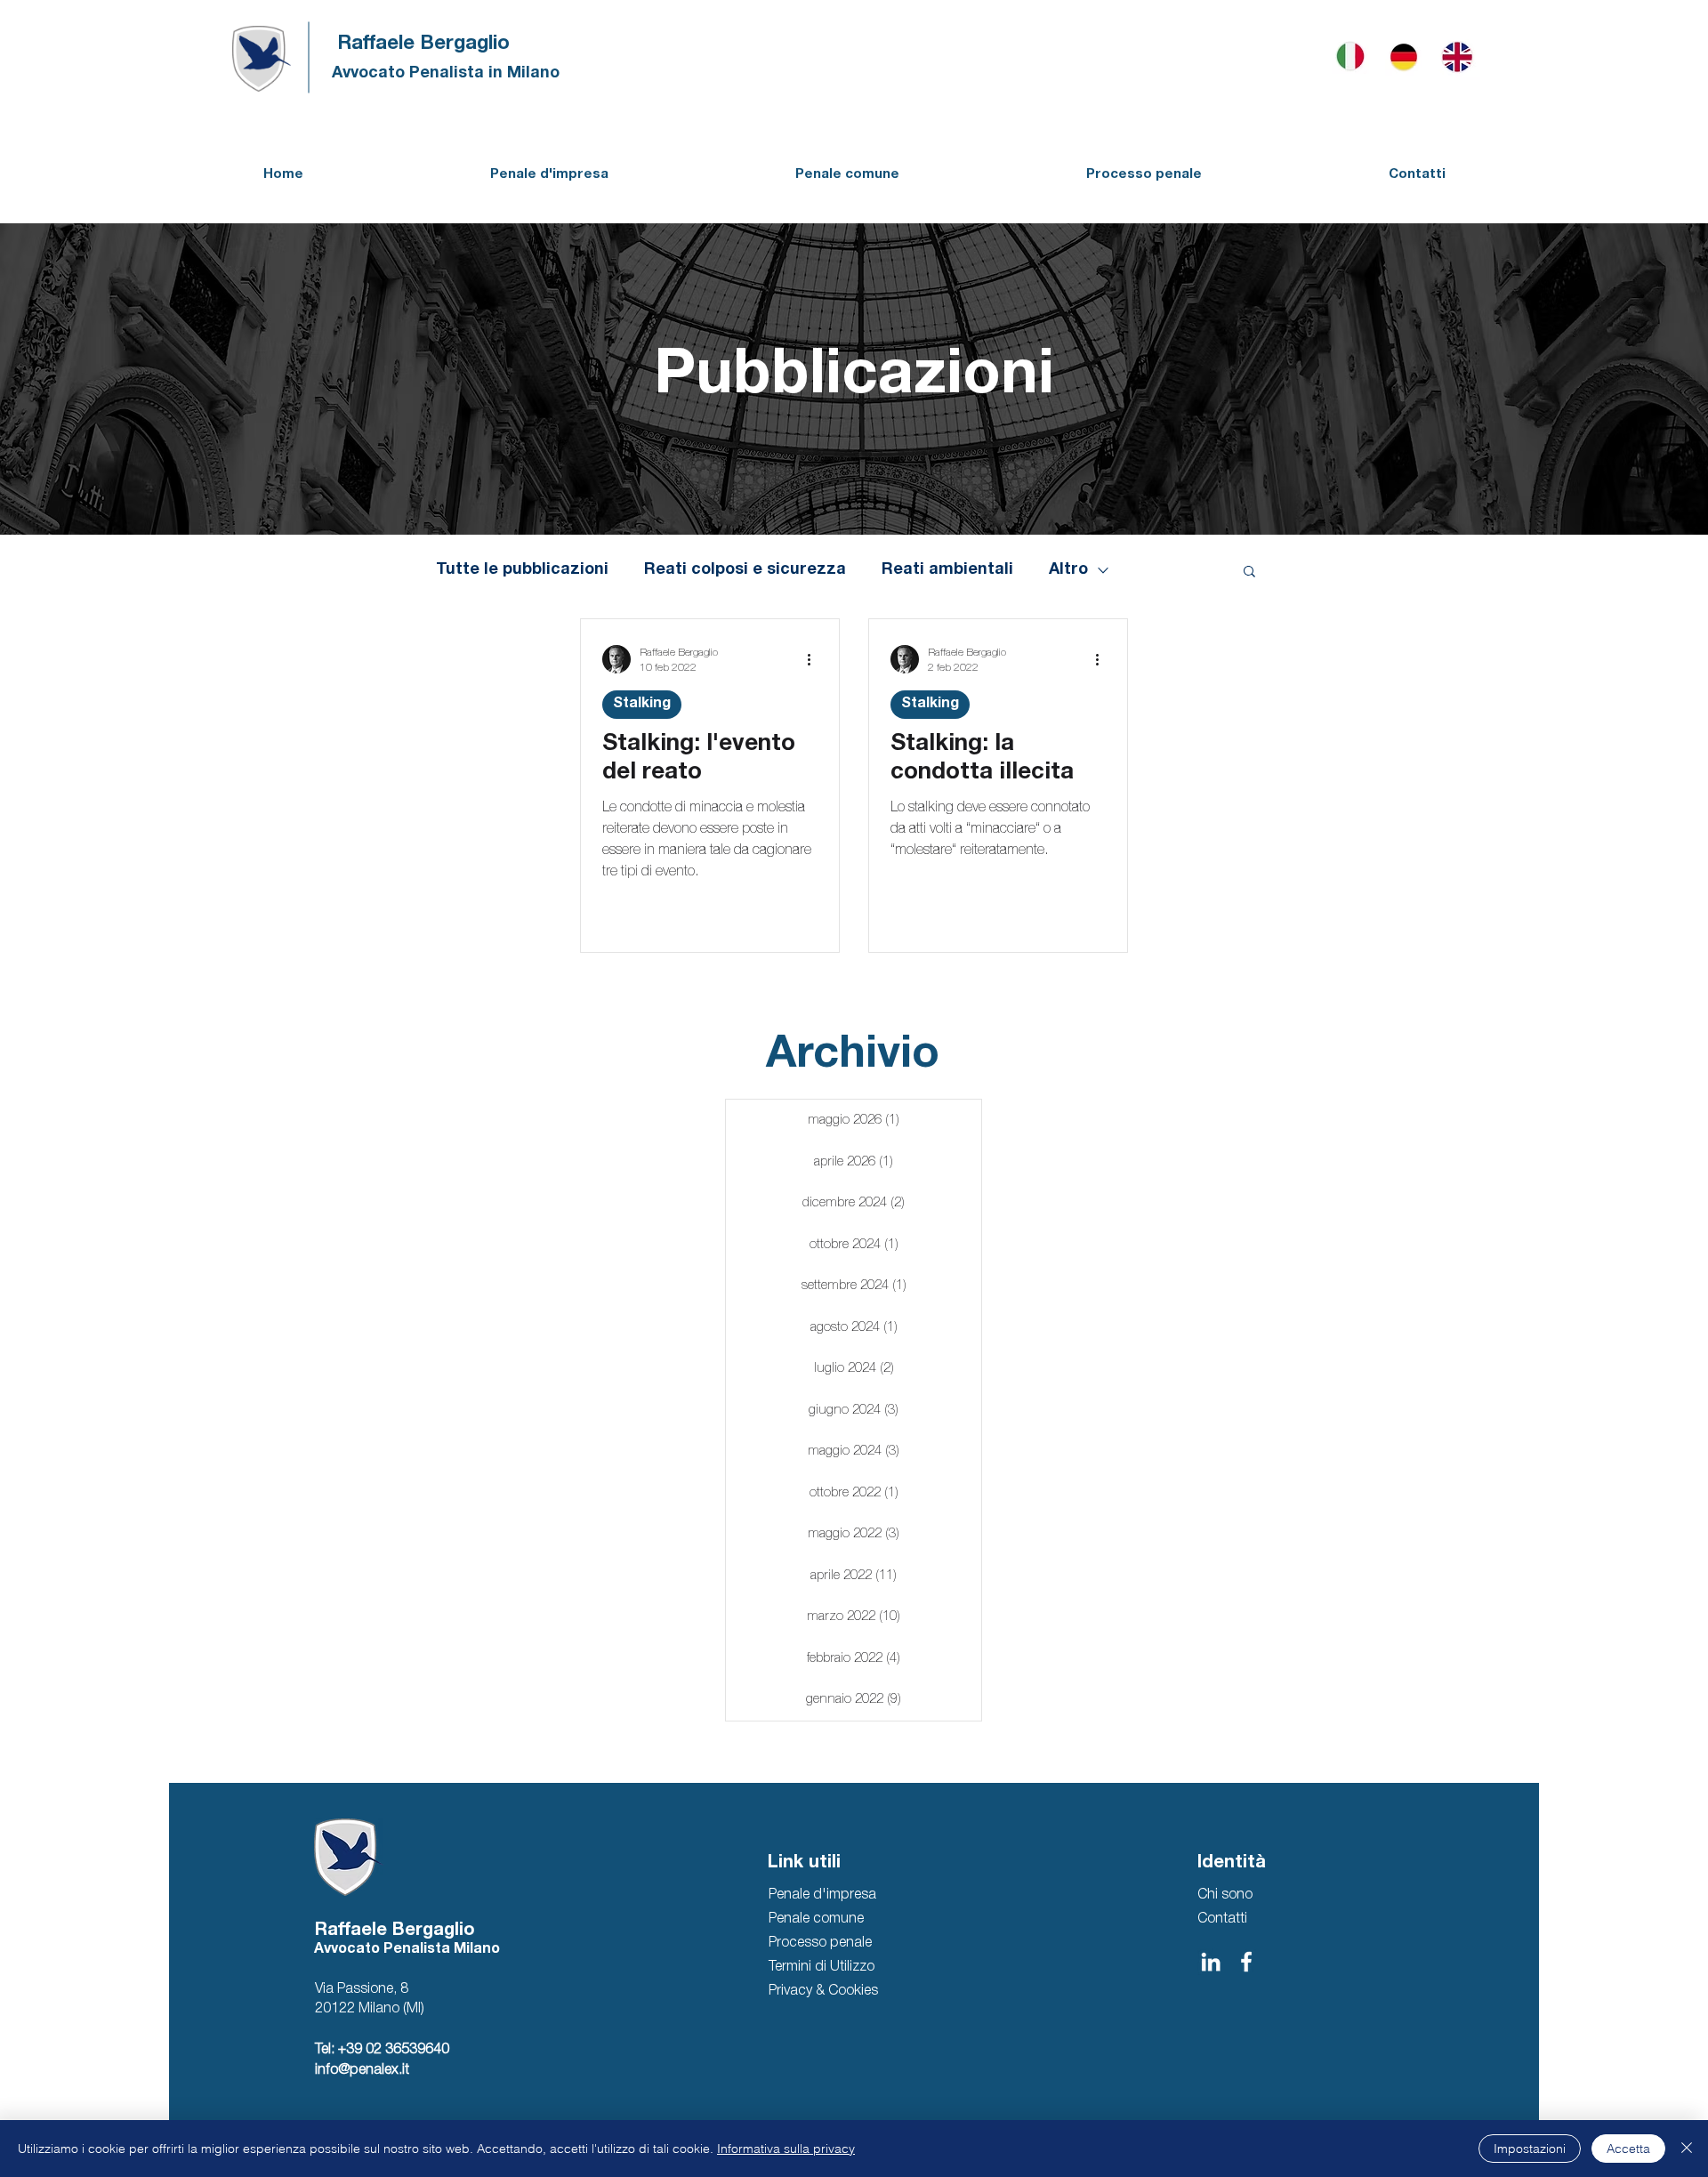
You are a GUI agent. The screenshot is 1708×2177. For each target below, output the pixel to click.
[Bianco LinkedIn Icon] (1211, 1962)
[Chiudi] (1687, 2149)
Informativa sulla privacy (786, 2149)
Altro (1068, 570)
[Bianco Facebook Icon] (1246, 1962)
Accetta (1628, 2149)
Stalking (642, 705)
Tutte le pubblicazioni (522, 570)
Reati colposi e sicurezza (745, 570)
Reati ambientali (947, 570)
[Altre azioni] (815, 659)
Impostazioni (1530, 2149)
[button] (1249, 572)
